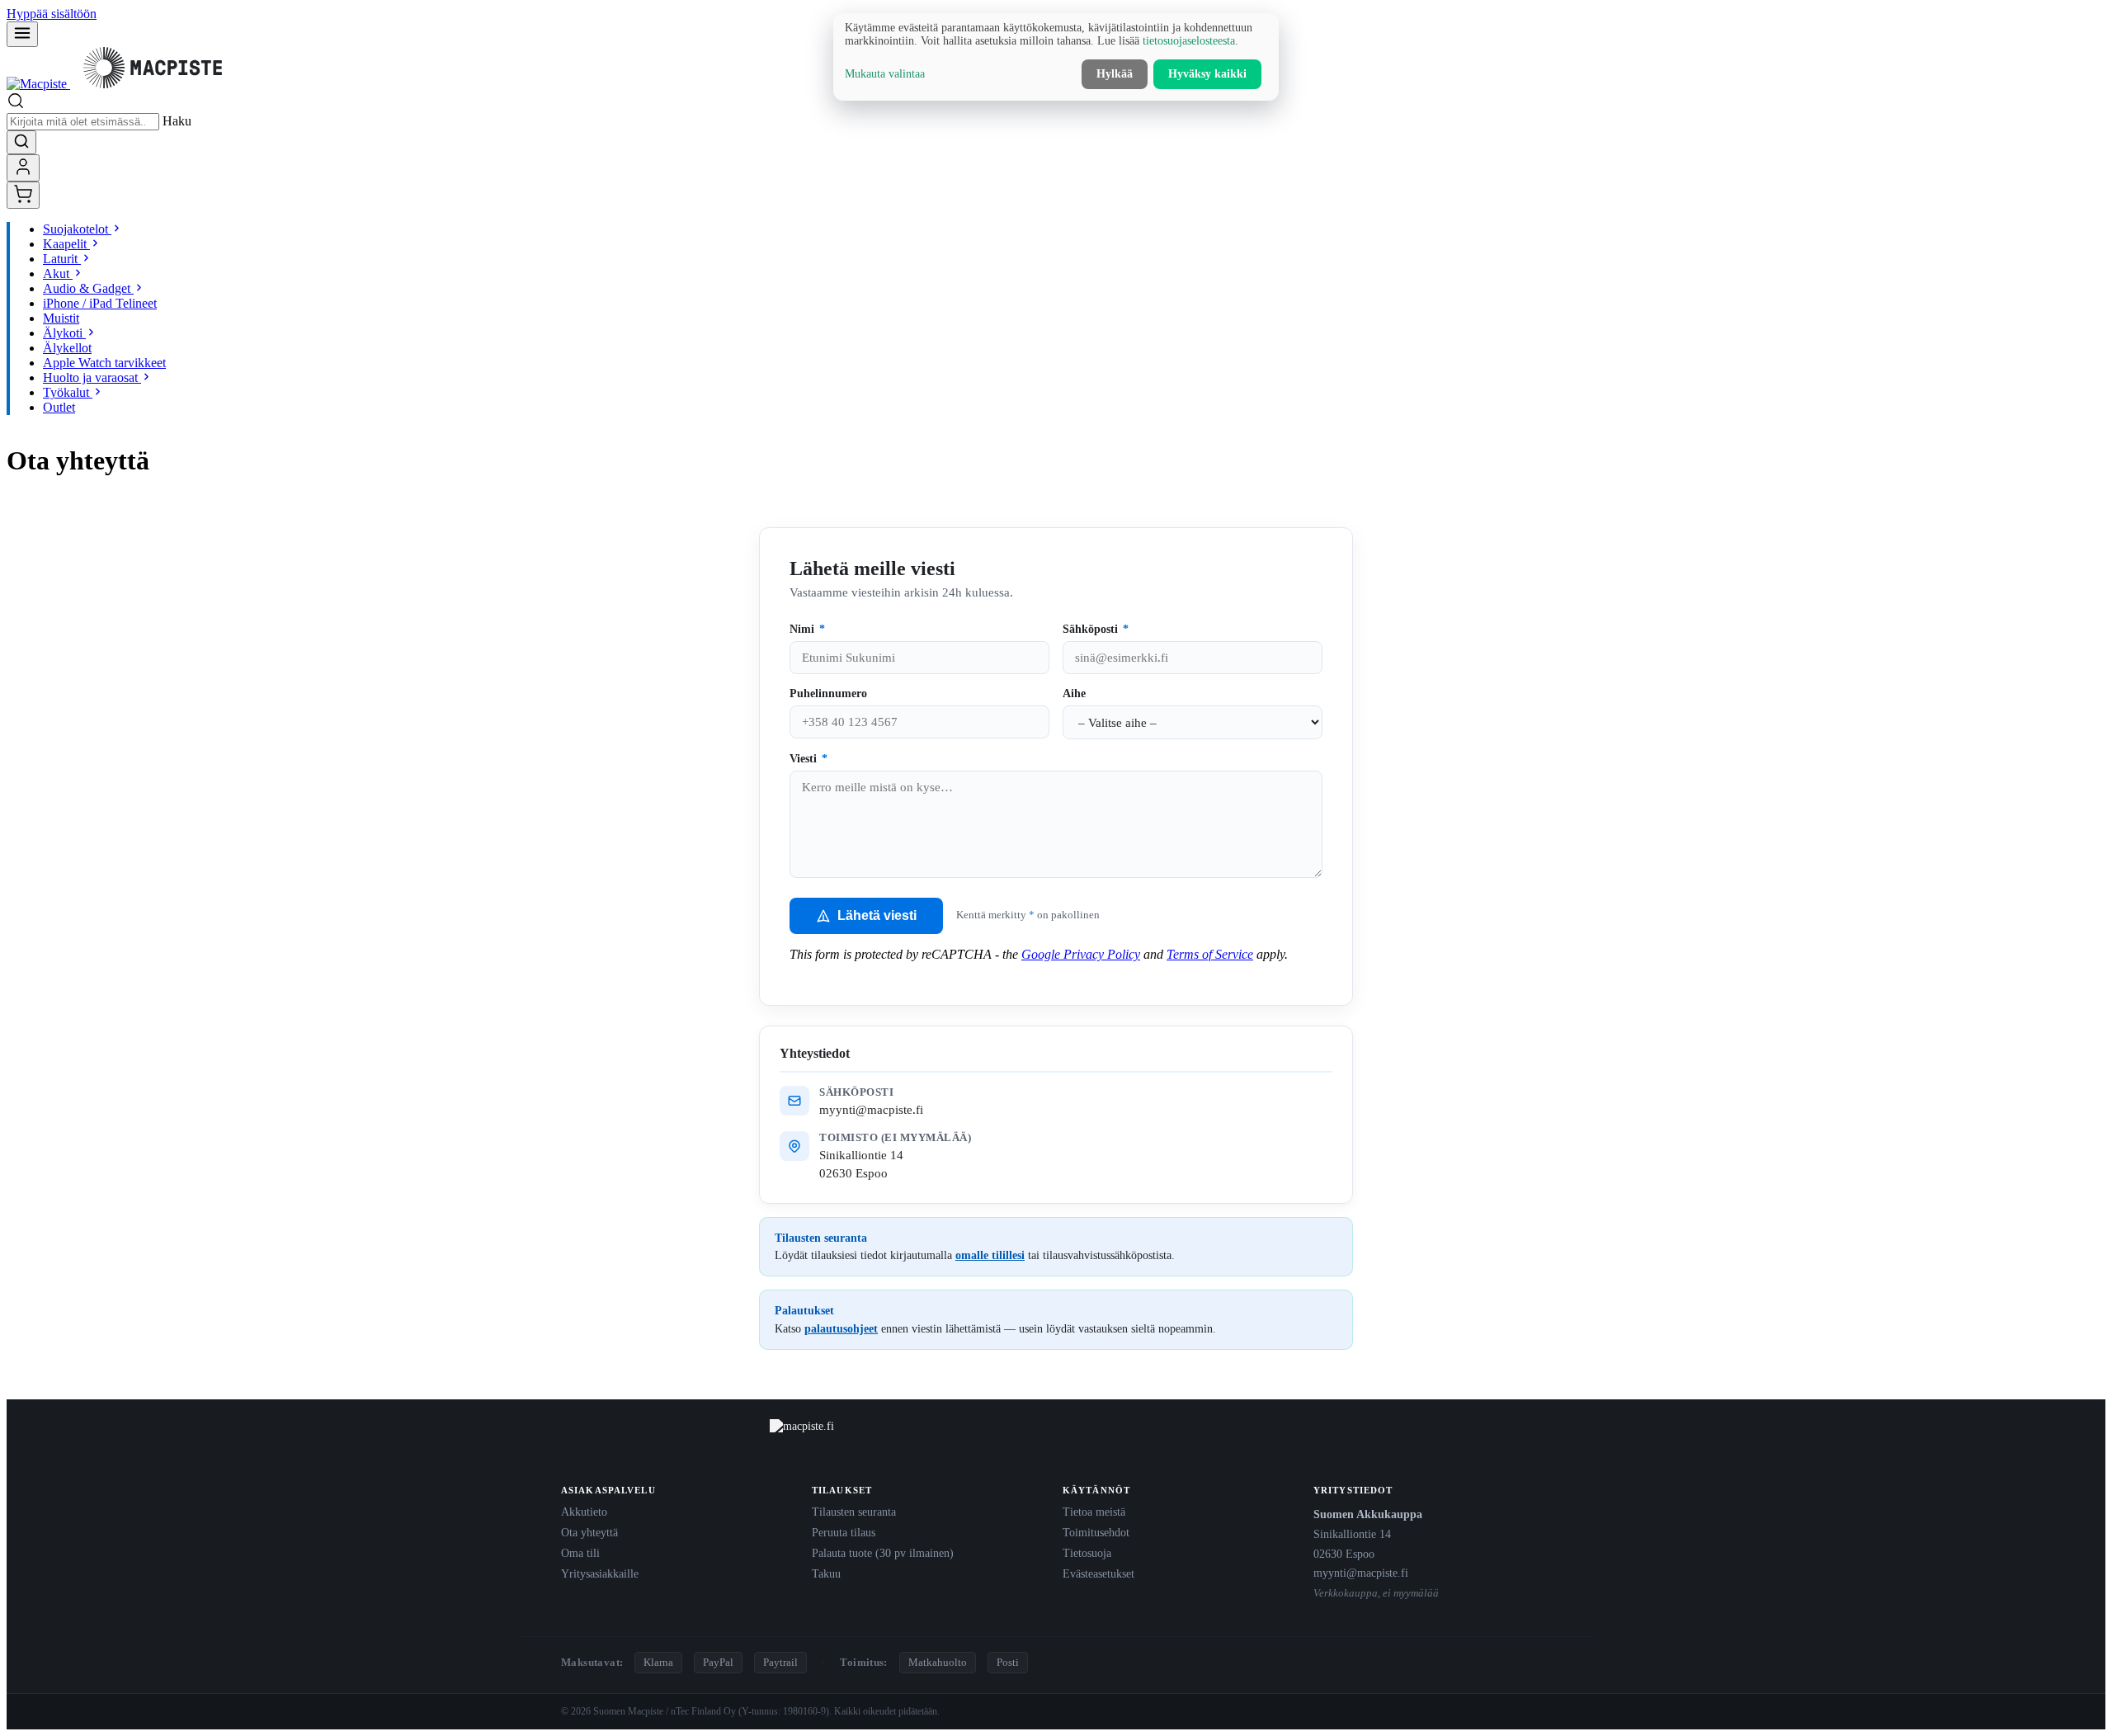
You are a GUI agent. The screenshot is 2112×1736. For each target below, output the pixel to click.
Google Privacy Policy (1081, 954)
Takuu (826, 1573)
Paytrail (780, 1662)
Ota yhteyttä (589, 1532)
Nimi (807, 629)
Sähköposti (1096, 629)
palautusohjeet (841, 1328)
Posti (1008, 1662)
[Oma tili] (23, 168)
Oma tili (580, 1553)
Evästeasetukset (1098, 1573)
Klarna (658, 1662)
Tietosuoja (1087, 1553)
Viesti (808, 759)
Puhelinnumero (828, 693)
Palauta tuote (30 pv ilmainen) (883, 1553)
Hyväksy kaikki (1207, 74)
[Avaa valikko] (22, 34)
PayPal (718, 1662)
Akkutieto (584, 1512)
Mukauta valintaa (885, 74)
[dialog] (1056, 57)
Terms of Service (1210, 954)
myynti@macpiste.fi (871, 1109)
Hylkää (1115, 74)
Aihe (1074, 693)
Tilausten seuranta (854, 1512)
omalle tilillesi (990, 1255)
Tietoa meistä (1094, 1512)
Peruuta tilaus (844, 1532)
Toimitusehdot (1096, 1532)
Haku (177, 121)
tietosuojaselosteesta (1189, 41)
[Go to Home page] (121, 84)
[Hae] (21, 142)
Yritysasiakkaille (600, 1573)
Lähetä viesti (877, 915)
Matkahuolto (938, 1662)
